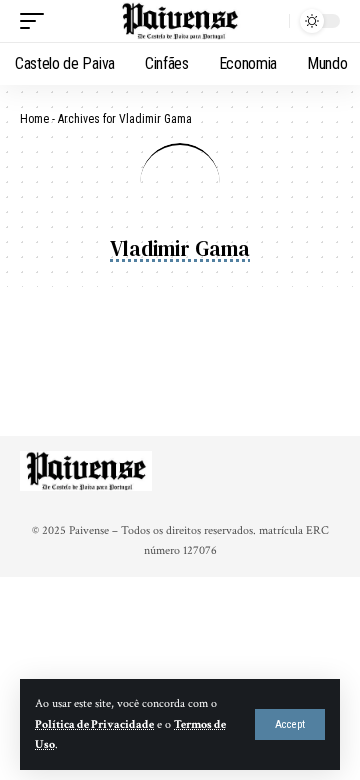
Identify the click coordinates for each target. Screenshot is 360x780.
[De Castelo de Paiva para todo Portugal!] (180, 21)
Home (34, 119)
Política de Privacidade (94, 724)
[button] (290, 724)
